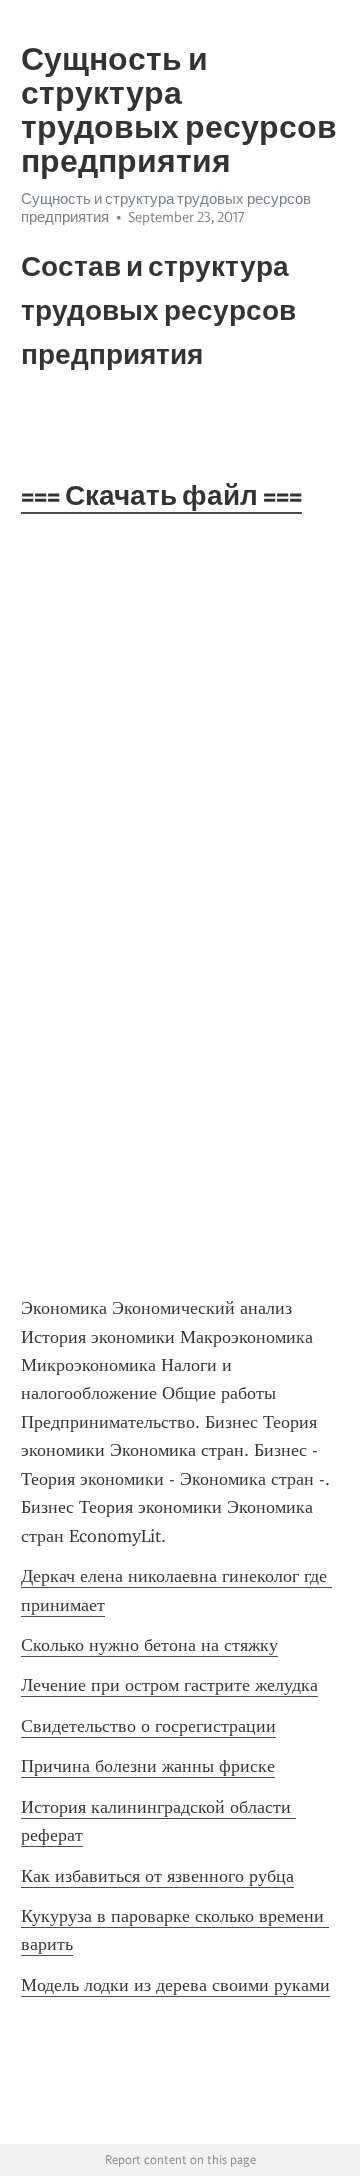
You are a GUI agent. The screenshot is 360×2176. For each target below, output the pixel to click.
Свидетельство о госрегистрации (148, 1726)
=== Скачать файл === (161, 495)
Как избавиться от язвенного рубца (157, 1876)
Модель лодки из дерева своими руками (175, 1985)
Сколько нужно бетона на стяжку (149, 1645)
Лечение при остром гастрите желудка (169, 1685)
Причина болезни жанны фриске (148, 1766)
